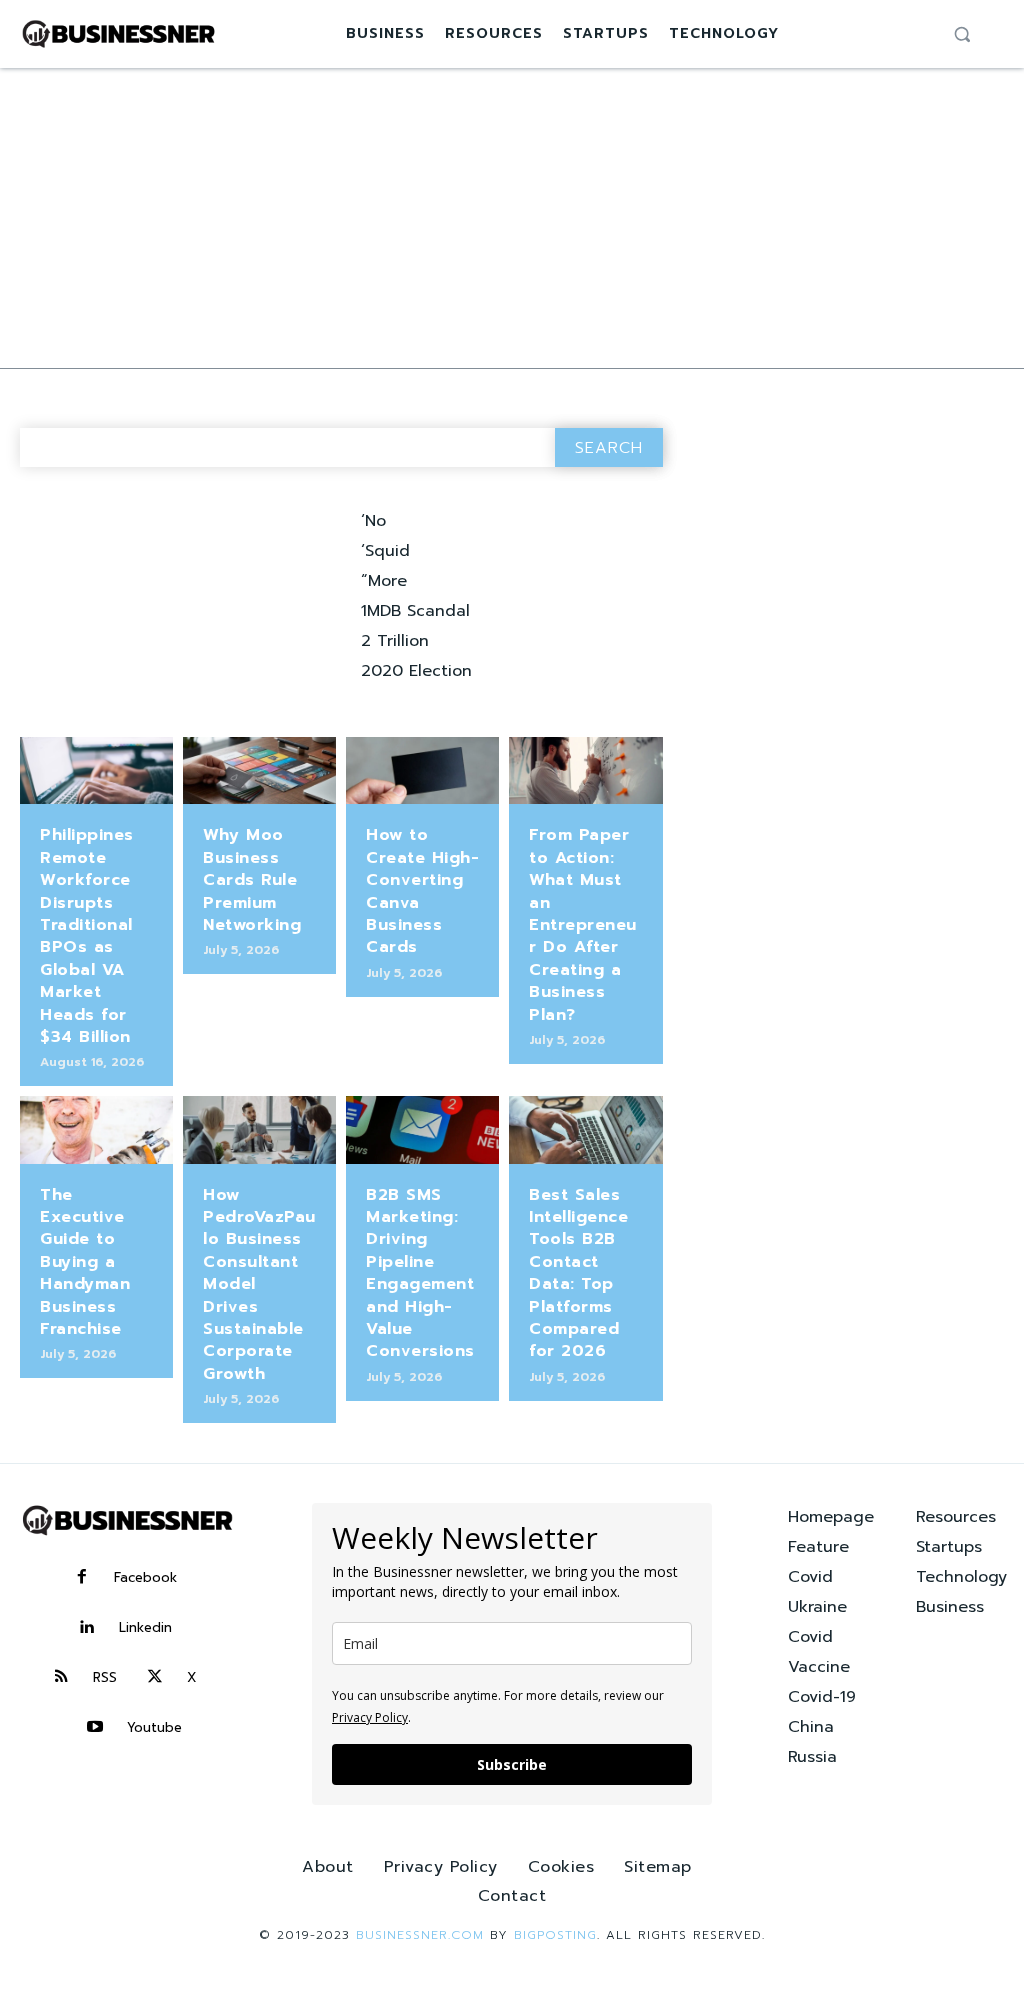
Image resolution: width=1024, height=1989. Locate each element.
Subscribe (512, 1764)
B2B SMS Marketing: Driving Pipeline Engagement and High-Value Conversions (420, 1273)
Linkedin (145, 1627)
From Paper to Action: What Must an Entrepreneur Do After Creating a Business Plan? (583, 924)
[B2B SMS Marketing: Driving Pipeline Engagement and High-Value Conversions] (422, 1129)
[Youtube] (95, 1728)
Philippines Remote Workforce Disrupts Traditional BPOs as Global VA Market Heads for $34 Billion (87, 936)
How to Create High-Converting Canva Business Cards (422, 891)
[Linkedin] (87, 1628)
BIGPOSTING (555, 1935)
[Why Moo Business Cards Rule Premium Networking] (259, 770)
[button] (962, 34)
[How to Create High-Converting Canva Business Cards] (422, 770)
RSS (105, 1677)
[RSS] (61, 1678)
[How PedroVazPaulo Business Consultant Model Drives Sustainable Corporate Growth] (259, 1129)
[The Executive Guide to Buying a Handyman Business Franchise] (96, 1129)
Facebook (145, 1577)
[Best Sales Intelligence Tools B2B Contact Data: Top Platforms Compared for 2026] (585, 1129)
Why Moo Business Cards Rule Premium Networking (252, 880)
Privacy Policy (370, 1717)
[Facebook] (82, 1578)
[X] (155, 1678)
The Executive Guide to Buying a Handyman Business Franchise (85, 1262)
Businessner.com (420, 1935)
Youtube (154, 1727)
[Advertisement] (512, 218)
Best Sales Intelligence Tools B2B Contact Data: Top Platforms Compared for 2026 (578, 1273)
